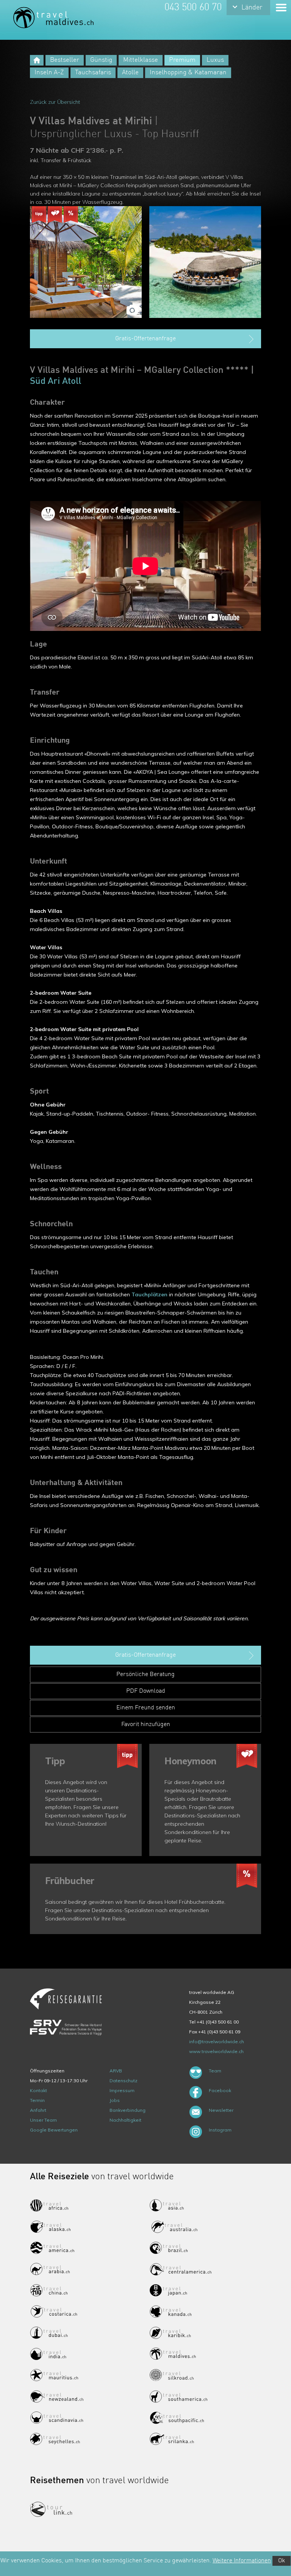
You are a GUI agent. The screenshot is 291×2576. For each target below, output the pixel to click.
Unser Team (43, 2120)
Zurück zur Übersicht (55, 102)
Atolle (130, 73)
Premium (182, 60)
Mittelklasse (141, 60)
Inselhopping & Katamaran (188, 73)
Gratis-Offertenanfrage (145, 339)
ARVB (116, 2071)
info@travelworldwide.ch (217, 2042)
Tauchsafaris (93, 73)
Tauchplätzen (149, 1294)
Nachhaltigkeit (125, 2120)
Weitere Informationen (242, 2561)
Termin (37, 2100)
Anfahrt (38, 2110)
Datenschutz (124, 2081)
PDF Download (146, 1691)
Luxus (215, 60)
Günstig (101, 60)
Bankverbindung (128, 2110)
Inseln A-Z (49, 73)
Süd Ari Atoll (56, 382)
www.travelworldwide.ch (216, 2051)
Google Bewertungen (54, 2130)
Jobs (115, 2100)
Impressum (122, 2090)
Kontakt (38, 2090)
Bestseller (65, 60)
